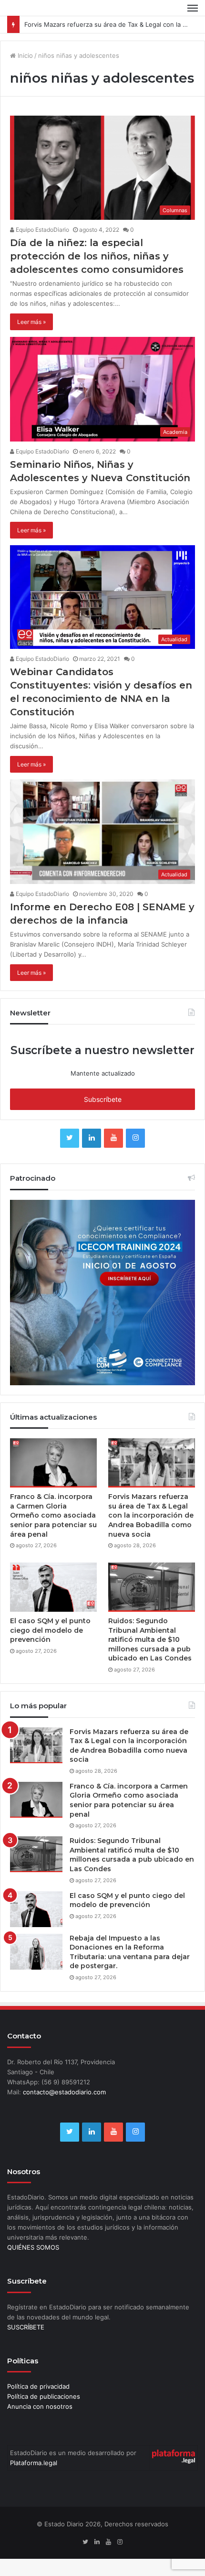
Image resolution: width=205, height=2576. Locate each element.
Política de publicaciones (44, 2396)
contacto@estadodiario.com (64, 2092)
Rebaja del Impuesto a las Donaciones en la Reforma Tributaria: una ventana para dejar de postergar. (130, 1952)
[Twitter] (70, 1138)
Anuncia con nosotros (40, 2406)
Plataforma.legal (34, 2463)
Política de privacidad (38, 2386)
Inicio (24, 55)
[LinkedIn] (92, 1138)
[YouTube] (113, 1138)
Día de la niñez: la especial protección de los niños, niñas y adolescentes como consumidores (97, 256)
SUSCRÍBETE (26, 2327)
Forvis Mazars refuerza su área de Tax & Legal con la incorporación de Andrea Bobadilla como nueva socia (151, 1515)
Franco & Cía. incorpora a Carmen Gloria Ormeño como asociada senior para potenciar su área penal (53, 1515)
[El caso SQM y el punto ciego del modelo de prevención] (53, 1587)
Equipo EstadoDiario (42, 230)
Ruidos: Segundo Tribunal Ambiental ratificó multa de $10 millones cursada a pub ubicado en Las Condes (150, 1639)
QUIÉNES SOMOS (33, 2247)
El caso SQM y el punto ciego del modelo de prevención (50, 1630)
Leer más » (31, 322)
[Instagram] (135, 1138)
